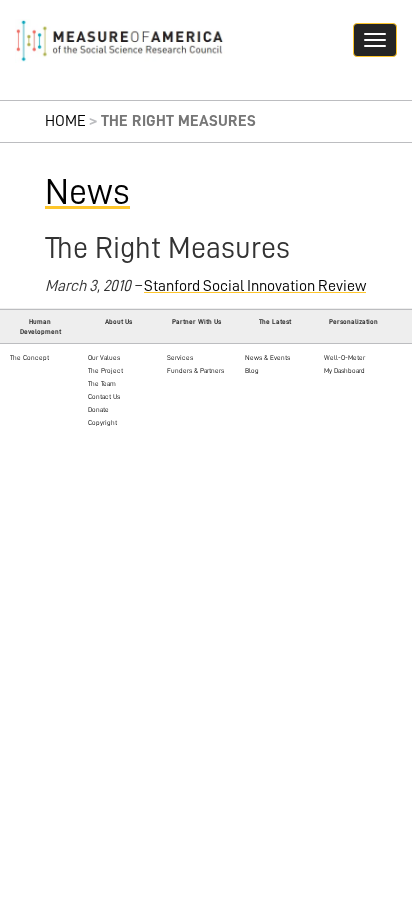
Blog (252, 370)
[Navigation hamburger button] (375, 40)
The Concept (29, 357)
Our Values (104, 357)
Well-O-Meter (344, 357)
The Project (105, 370)
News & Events (267, 357)
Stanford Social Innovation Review (255, 286)
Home (65, 121)
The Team (102, 383)
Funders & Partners (195, 370)
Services (180, 357)
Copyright (102, 422)
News (87, 192)
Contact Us (104, 396)
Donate (98, 409)
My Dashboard (344, 370)
